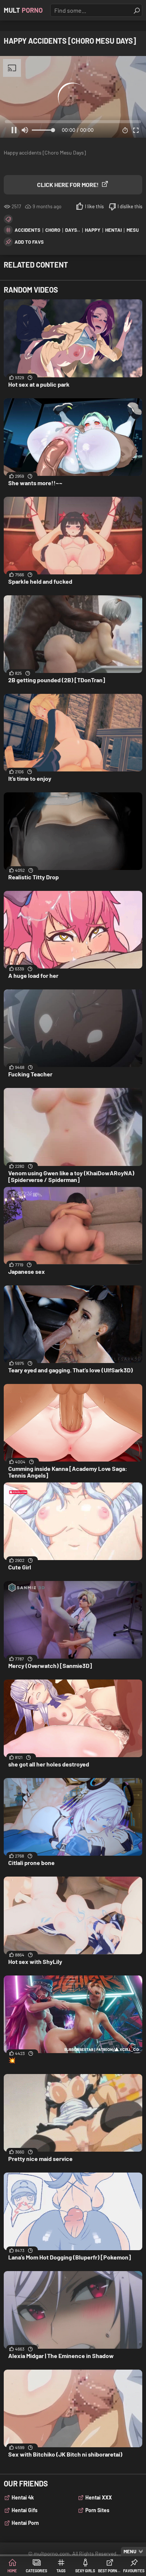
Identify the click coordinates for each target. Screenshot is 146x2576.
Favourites (134, 2571)
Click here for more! (68, 185)
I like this (94, 206)
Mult (23, 10)
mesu (133, 230)
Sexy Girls (85, 2571)
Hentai (113, 230)
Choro (53, 230)
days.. (73, 230)
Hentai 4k (23, 2497)
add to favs (29, 242)
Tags (61, 2571)
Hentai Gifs (25, 2510)
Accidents (28, 230)
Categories (36, 2571)
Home (12, 2571)
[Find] (137, 10)
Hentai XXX (99, 2497)
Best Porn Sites (109, 2571)
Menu (130, 2551)
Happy (93, 230)
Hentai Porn (25, 2523)
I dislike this (130, 206)
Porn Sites (97, 2510)
